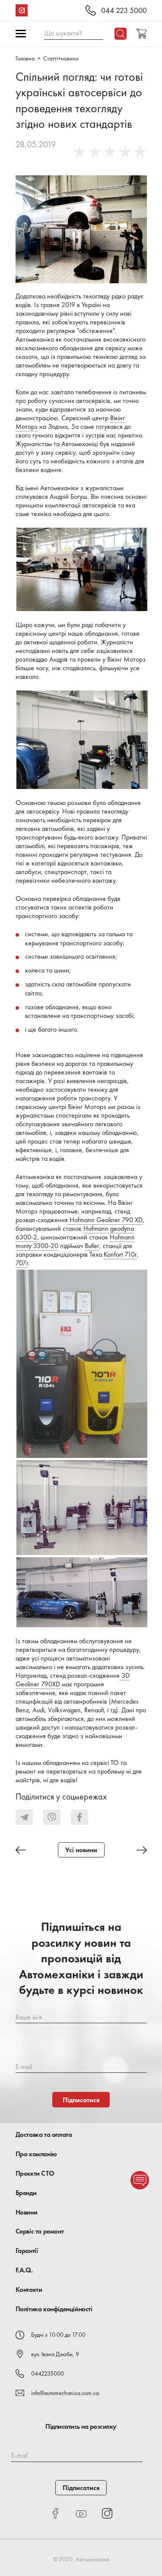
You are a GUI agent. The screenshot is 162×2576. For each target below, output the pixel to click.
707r (22, 1263)
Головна (25, 58)
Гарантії (27, 2251)
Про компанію (36, 2154)
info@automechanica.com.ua (65, 2393)
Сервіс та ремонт (40, 2231)
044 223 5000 (124, 11)
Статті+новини (61, 58)
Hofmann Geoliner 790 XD (105, 1220)
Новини (27, 2212)
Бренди (26, 2193)
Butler (92, 1246)
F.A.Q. (24, 2270)
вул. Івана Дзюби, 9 (55, 2354)
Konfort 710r (120, 1254)
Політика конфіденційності (54, 2309)
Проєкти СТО (35, 2173)
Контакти (29, 2289)
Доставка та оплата (44, 2134)
